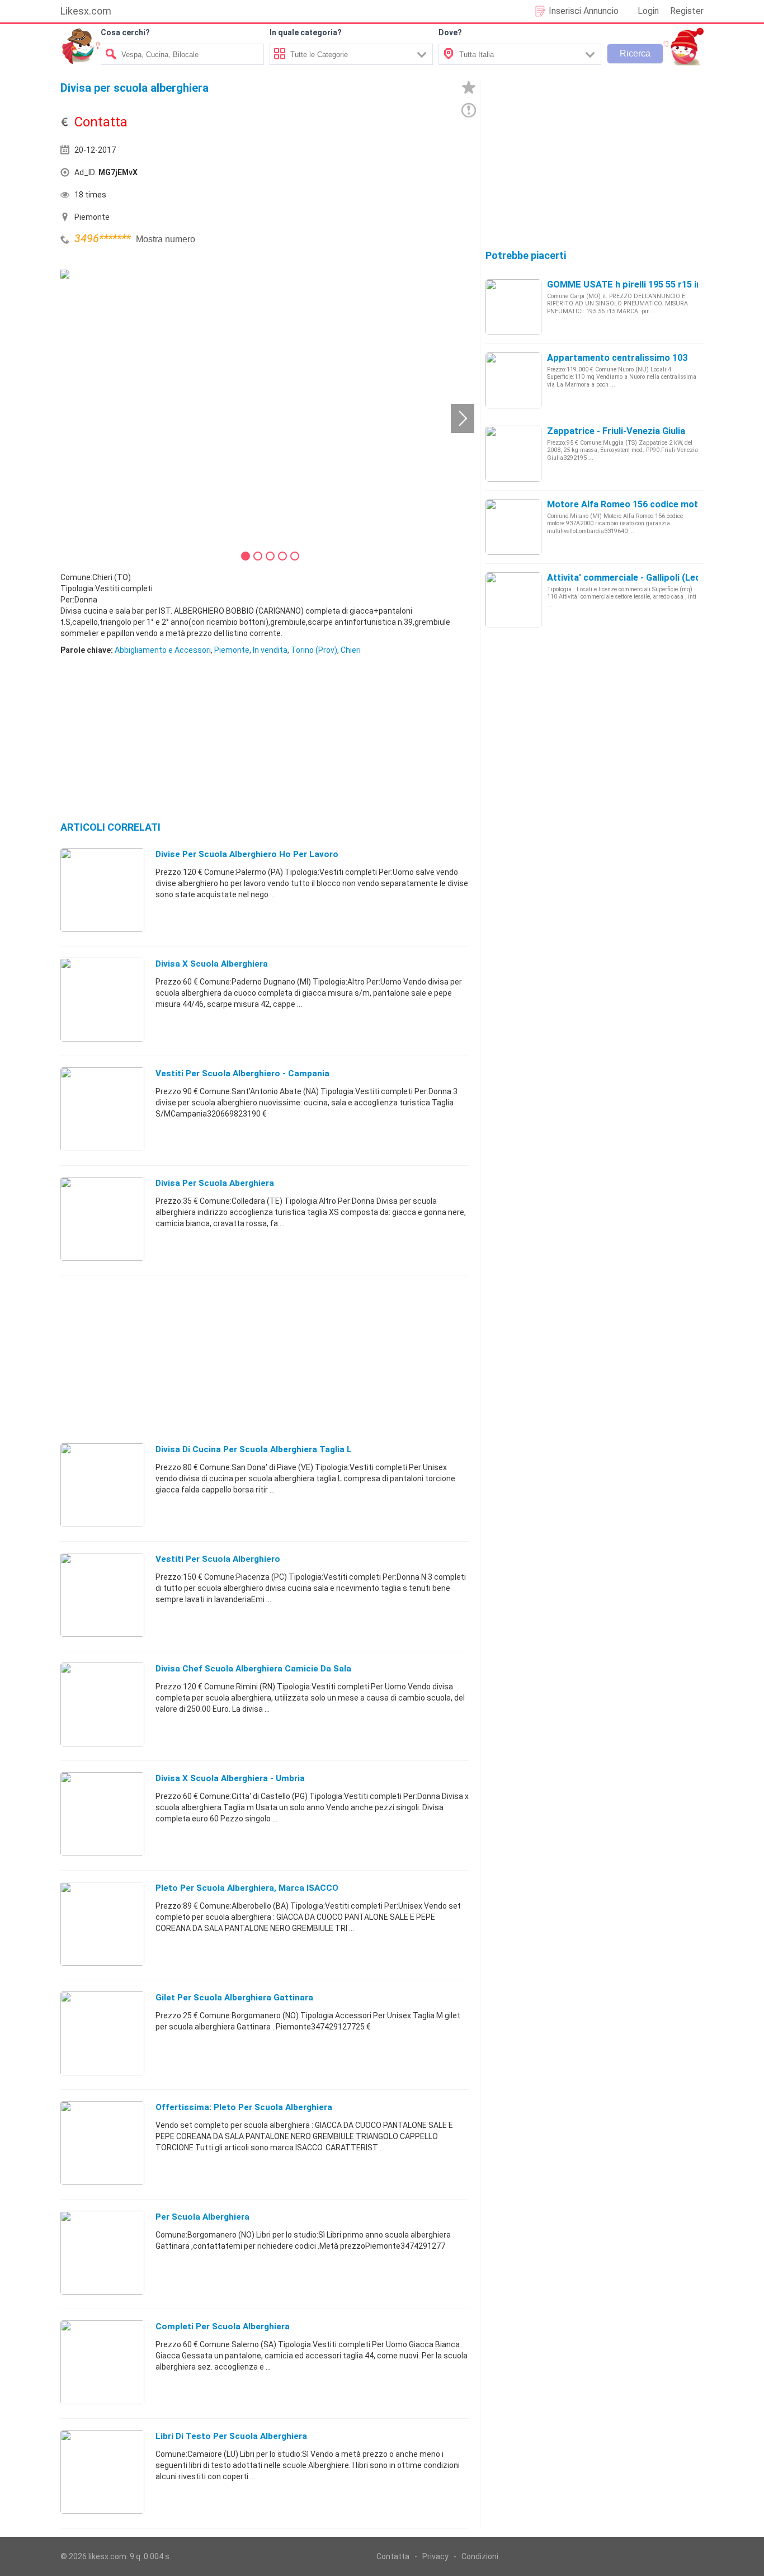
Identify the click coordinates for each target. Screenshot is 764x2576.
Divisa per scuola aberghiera (215, 1183)
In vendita (270, 650)
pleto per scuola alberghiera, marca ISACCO (247, 1888)
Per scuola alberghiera (202, 2217)
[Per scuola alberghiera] (102, 2252)
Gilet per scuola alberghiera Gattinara (234, 1998)
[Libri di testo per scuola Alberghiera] (102, 2471)
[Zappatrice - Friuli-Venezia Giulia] (513, 453)
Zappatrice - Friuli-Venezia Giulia (616, 431)
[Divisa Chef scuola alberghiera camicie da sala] (102, 1704)
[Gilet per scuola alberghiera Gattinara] (102, 2033)
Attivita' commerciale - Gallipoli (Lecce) (630, 578)
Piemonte (232, 650)
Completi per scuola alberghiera (223, 2327)
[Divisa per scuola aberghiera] (102, 1218)
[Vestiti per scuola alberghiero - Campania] (102, 1109)
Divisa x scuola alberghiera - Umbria (230, 1778)
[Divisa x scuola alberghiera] (102, 999)
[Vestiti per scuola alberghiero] (102, 1594)
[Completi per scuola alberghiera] (102, 2362)
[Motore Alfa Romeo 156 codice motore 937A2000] (513, 526)
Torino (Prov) (314, 650)
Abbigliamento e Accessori (163, 650)
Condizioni (480, 2556)
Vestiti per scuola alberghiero (218, 1559)
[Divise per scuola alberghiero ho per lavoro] (102, 889)
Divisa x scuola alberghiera (212, 964)
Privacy (435, 2556)
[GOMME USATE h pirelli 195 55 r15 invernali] (513, 307)
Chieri (351, 650)
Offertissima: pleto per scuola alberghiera (244, 2107)
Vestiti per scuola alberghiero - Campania (242, 1073)
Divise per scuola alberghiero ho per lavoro (247, 854)
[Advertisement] (368, 175)
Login (648, 11)
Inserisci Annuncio (584, 11)
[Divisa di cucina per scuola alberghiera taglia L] (102, 1485)
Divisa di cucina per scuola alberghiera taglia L (254, 1449)
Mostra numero (166, 239)
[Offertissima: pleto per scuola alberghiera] (102, 2142)
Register (687, 11)
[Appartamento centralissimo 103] (513, 380)
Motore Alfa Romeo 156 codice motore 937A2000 (652, 504)
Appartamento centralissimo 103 (617, 358)
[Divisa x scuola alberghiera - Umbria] (102, 1814)
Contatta (393, 2556)
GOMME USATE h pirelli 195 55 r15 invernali (638, 284)
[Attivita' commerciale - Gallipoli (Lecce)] (513, 600)
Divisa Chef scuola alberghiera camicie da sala (253, 1669)
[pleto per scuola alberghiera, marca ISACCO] (102, 1923)
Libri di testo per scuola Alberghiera (231, 2436)
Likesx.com (86, 11)
